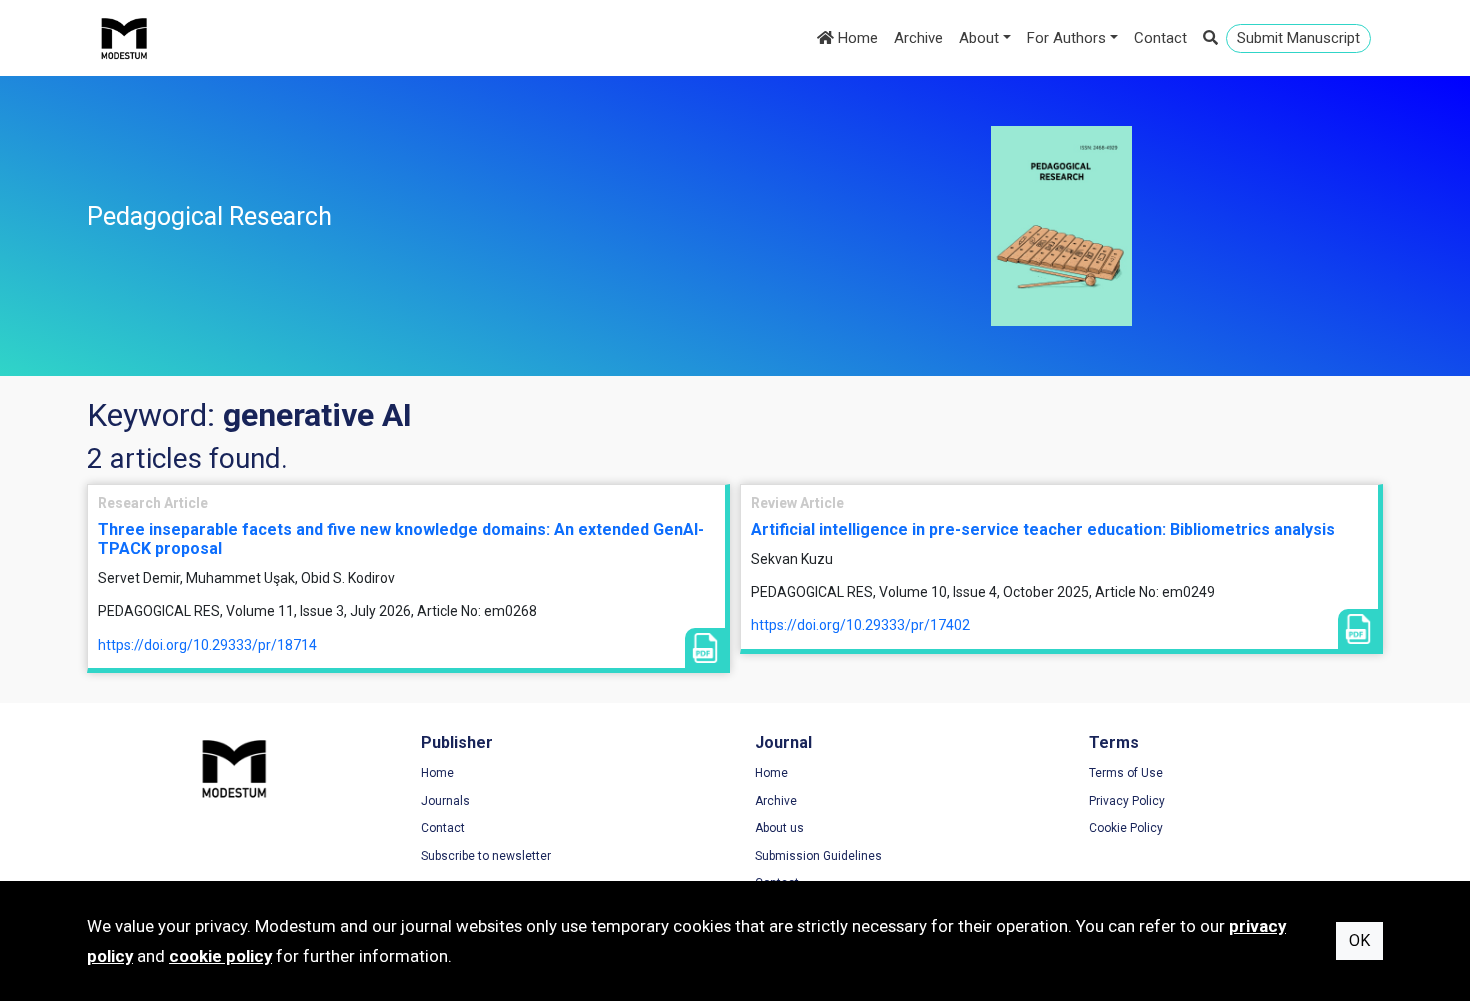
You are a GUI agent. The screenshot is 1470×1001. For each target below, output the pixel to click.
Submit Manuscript (1298, 38)
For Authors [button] (1066, 38)
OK (1359, 940)
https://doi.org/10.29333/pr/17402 (860, 625)
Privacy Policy (1127, 801)
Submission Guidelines (818, 856)
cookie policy (220, 956)
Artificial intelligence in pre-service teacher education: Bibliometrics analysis (1043, 529)
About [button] (979, 38)
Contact (1160, 38)
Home (856, 38)
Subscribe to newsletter (486, 856)
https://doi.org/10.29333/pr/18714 (207, 645)
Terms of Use (1126, 773)
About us (779, 828)
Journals (445, 801)
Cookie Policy (1126, 828)
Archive (918, 38)
